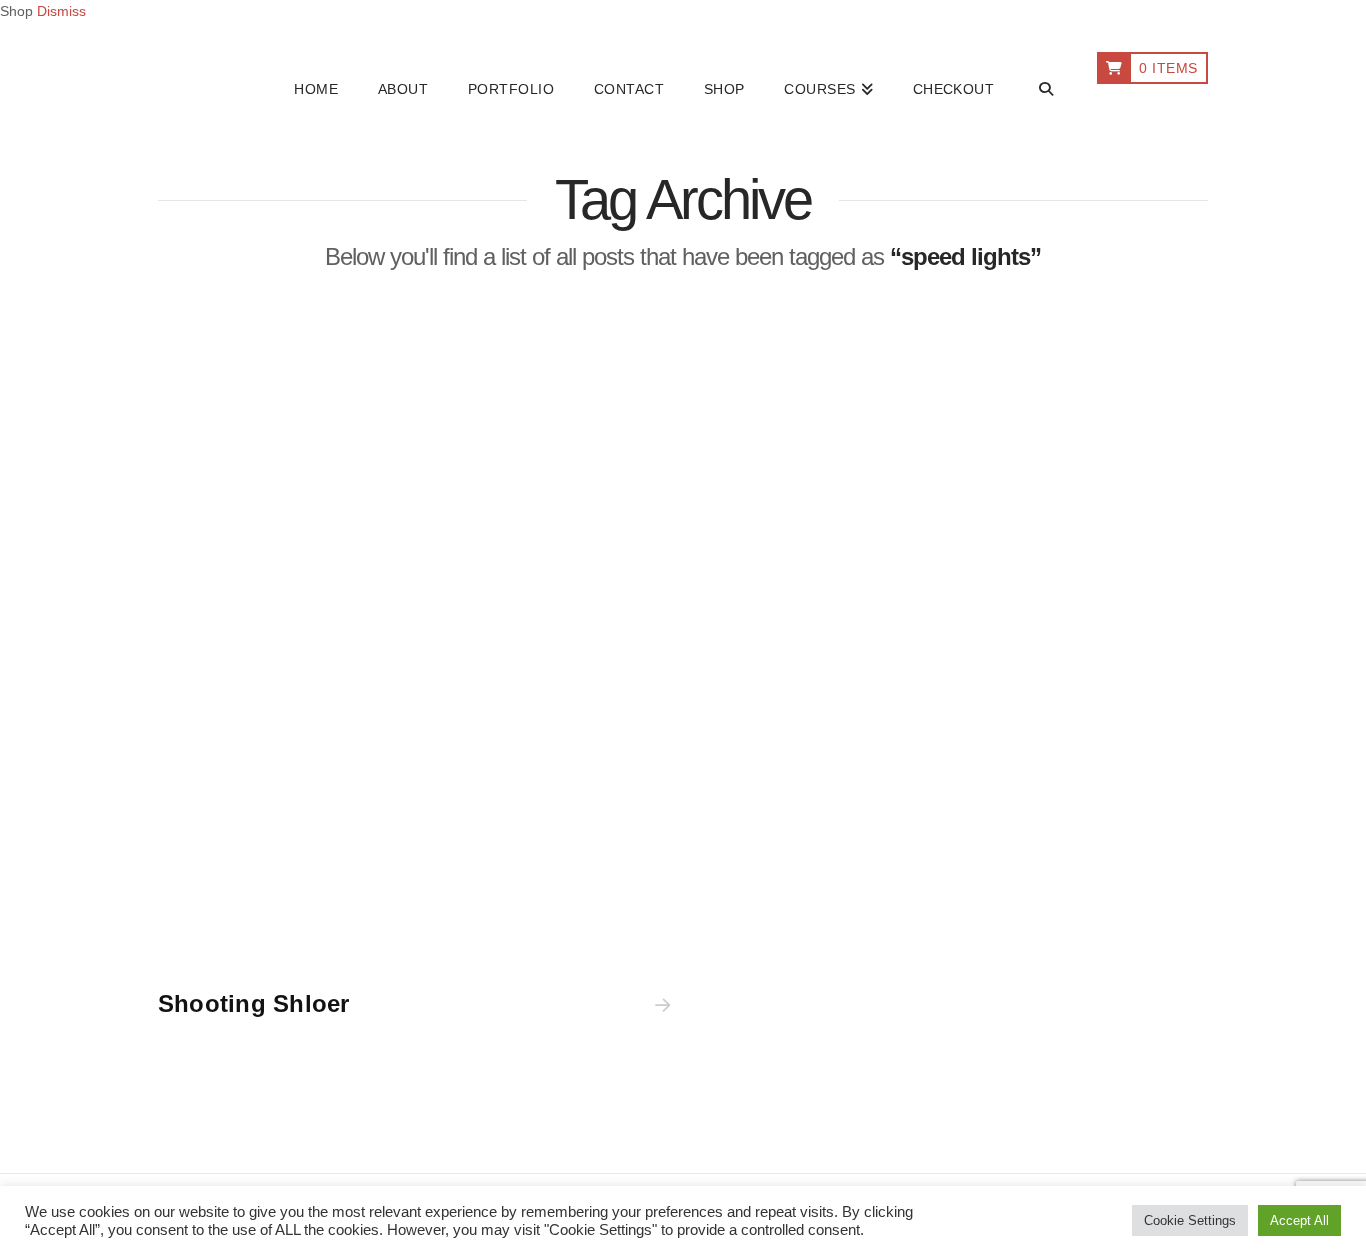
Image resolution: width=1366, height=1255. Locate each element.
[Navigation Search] (1045, 90)
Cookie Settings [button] (1190, 1220)
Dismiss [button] (61, 11)
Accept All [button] (1299, 1220)
